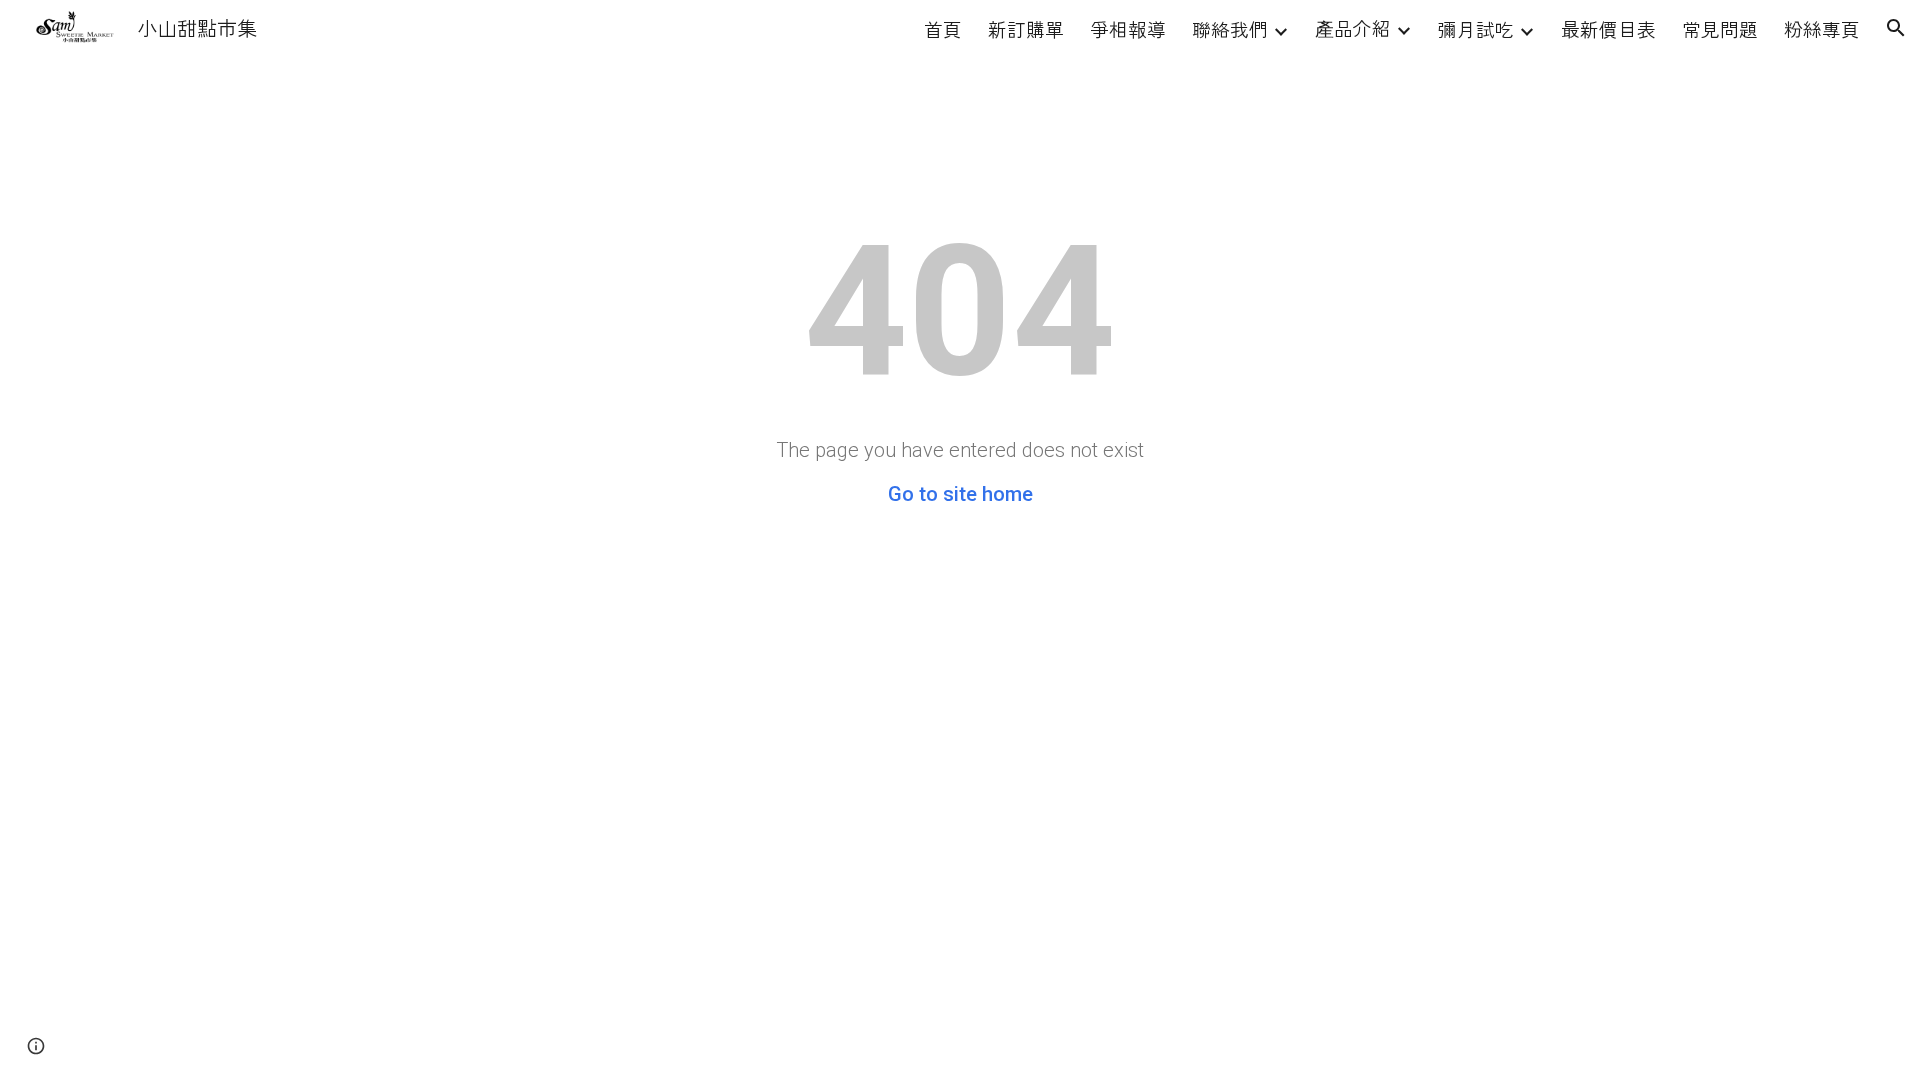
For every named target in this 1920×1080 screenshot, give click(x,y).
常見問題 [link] (1720, 28)
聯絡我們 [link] (1230, 28)
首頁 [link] (943, 28)
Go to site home (960, 494)
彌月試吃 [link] (1476, 28)
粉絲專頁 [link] (1822, 28)
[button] (1896, 28)
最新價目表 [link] (1608, 28)
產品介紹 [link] (1353, 27)
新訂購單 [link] (1026, 28)
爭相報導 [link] (1128, 28)
